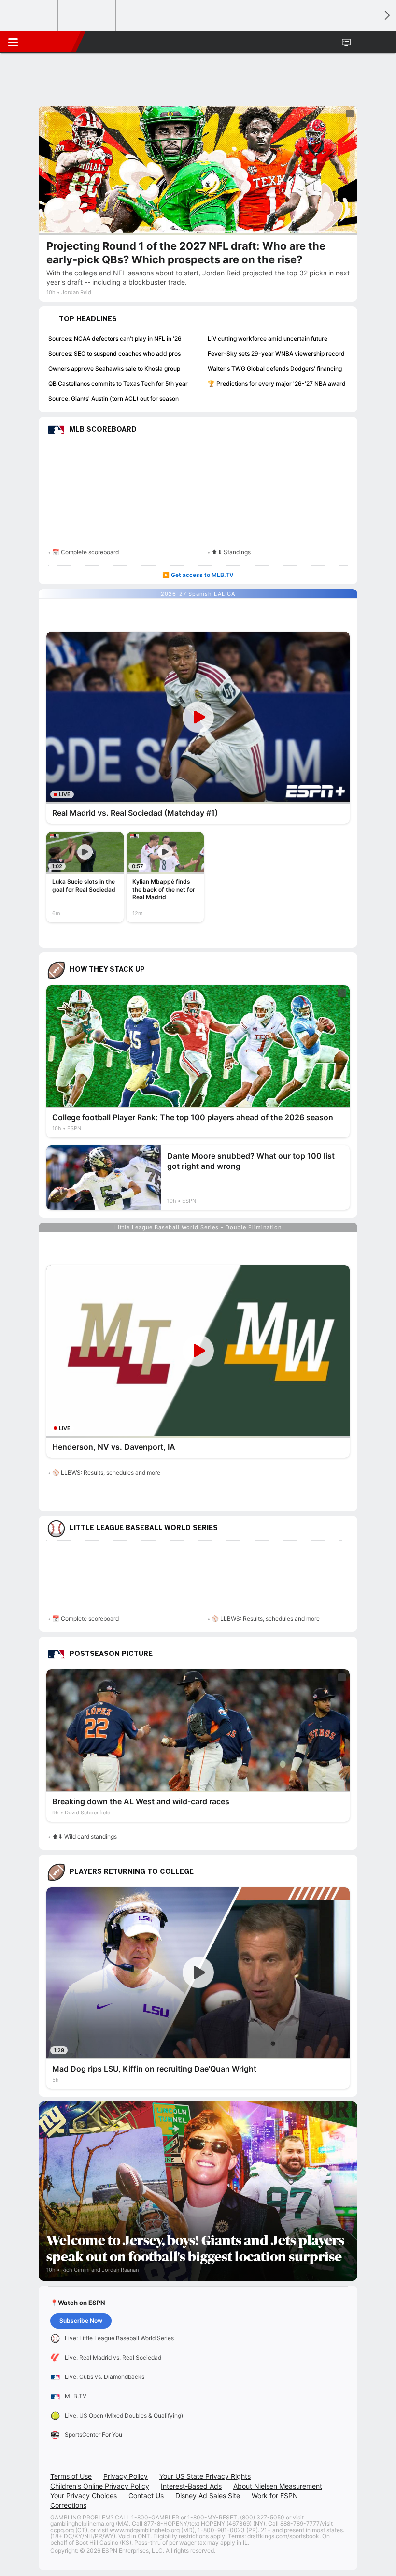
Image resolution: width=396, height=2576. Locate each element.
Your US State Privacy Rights (205, 2476)
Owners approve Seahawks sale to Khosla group (114, 368)
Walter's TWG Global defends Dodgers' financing (275, 368)
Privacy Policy (126, 2476)
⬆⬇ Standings (231, 552)
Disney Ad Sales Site (208, 2496)
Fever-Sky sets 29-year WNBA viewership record (276, 353)
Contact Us (146, 2496)
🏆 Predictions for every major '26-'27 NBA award (277, 383)
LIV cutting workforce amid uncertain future (268, 338)
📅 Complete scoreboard (85, 552)
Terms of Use (71, 2476)
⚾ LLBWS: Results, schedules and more (106, 1473)
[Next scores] (386, 16)
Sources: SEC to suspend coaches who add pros (114, 353)
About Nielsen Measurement (278, 2486)
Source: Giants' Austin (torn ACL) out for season (113, 398)
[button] (364, 42)
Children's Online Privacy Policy (100, 2486)
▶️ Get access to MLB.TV (198, 575)
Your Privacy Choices (84, 2496)
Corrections (68, 2505)
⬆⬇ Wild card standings (85, 1836)
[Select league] (29, 16)
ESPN (52, 42)
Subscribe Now (81, 2321)
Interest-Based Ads (191, 2486)
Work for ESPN (275, 2496)
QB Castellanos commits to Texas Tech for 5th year (118, 383)
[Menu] (13, 42)
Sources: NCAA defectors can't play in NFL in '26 (115, 338)
